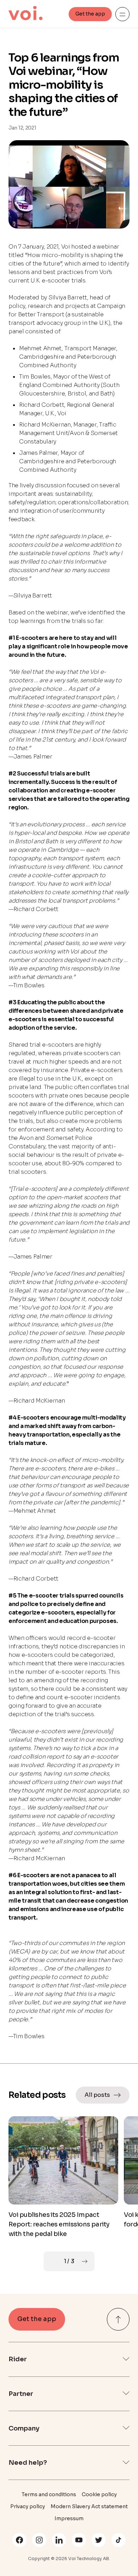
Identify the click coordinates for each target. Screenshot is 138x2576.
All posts (97, 2095)
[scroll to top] (118, 2319)
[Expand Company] (126, 2428)
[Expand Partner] (126, 2394)
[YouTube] (79, 2540)
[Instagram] (39, 2540)
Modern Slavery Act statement (89, 2506)
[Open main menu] (122, 14)
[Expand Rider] (126, 2359)
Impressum (69, 2518)
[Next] (85, 2261)
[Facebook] (19, 2540)
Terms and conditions (49, 2494)
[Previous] (53, 2261)
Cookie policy (99, 2494)
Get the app (90, 14)
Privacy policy (28, 2506)
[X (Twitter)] (99, 2540)
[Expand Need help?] (126, 2463)
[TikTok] (119, 2540)
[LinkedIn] (59, 2540)
